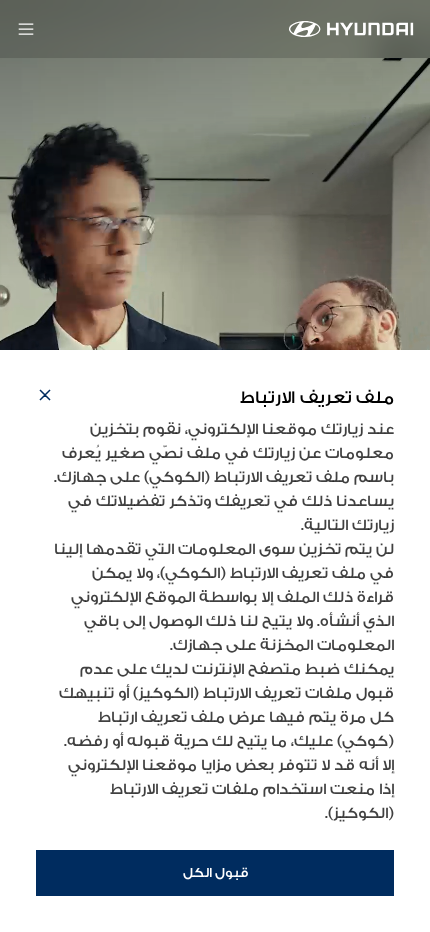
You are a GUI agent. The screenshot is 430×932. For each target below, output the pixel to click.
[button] (45, 398)
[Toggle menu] (26, 29)
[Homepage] (351, 29)
